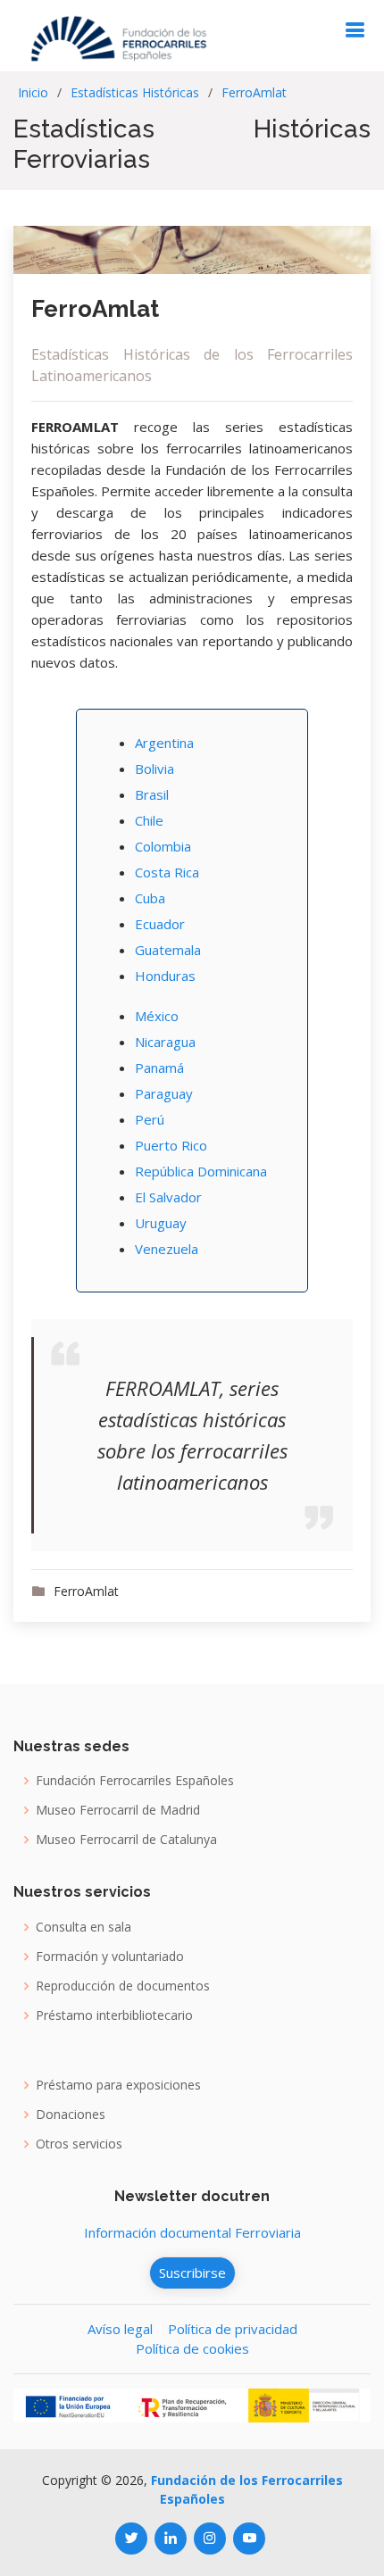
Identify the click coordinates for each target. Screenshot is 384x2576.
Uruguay (161, 1223)
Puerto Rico (171, 1145)
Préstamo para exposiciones (118, 2085)
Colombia (163, 846)
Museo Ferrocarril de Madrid (118, 1810)
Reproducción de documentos (123, 1986)
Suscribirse (192, 2273)
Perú (150, 1119)
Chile (149, 820)
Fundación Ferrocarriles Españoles (135, 1781)
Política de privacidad (233, 2329)
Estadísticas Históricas (135, 92)
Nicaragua (165, 1042)
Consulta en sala (83, 1927)
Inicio (33, 92)
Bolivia (154, 769)
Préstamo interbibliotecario (114, 2015)
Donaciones (71, 2115)
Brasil (152, 794)
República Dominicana (201, 1171)
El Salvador (168, 1197)
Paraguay (164, 1093)
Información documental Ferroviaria (192, 2232)
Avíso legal (120, 2329)
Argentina (164, 743)
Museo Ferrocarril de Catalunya (126, 1840)
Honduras (165, 976)
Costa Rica (167, 872)
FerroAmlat (254, 92)
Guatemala (168, 950)
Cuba (150, 898)
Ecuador (160, 924)
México (157, 1016)
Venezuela (167, 1249)
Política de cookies (192, 2348)
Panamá (159, 1068)
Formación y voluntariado (110, 1957)
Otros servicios (79, 2144)
